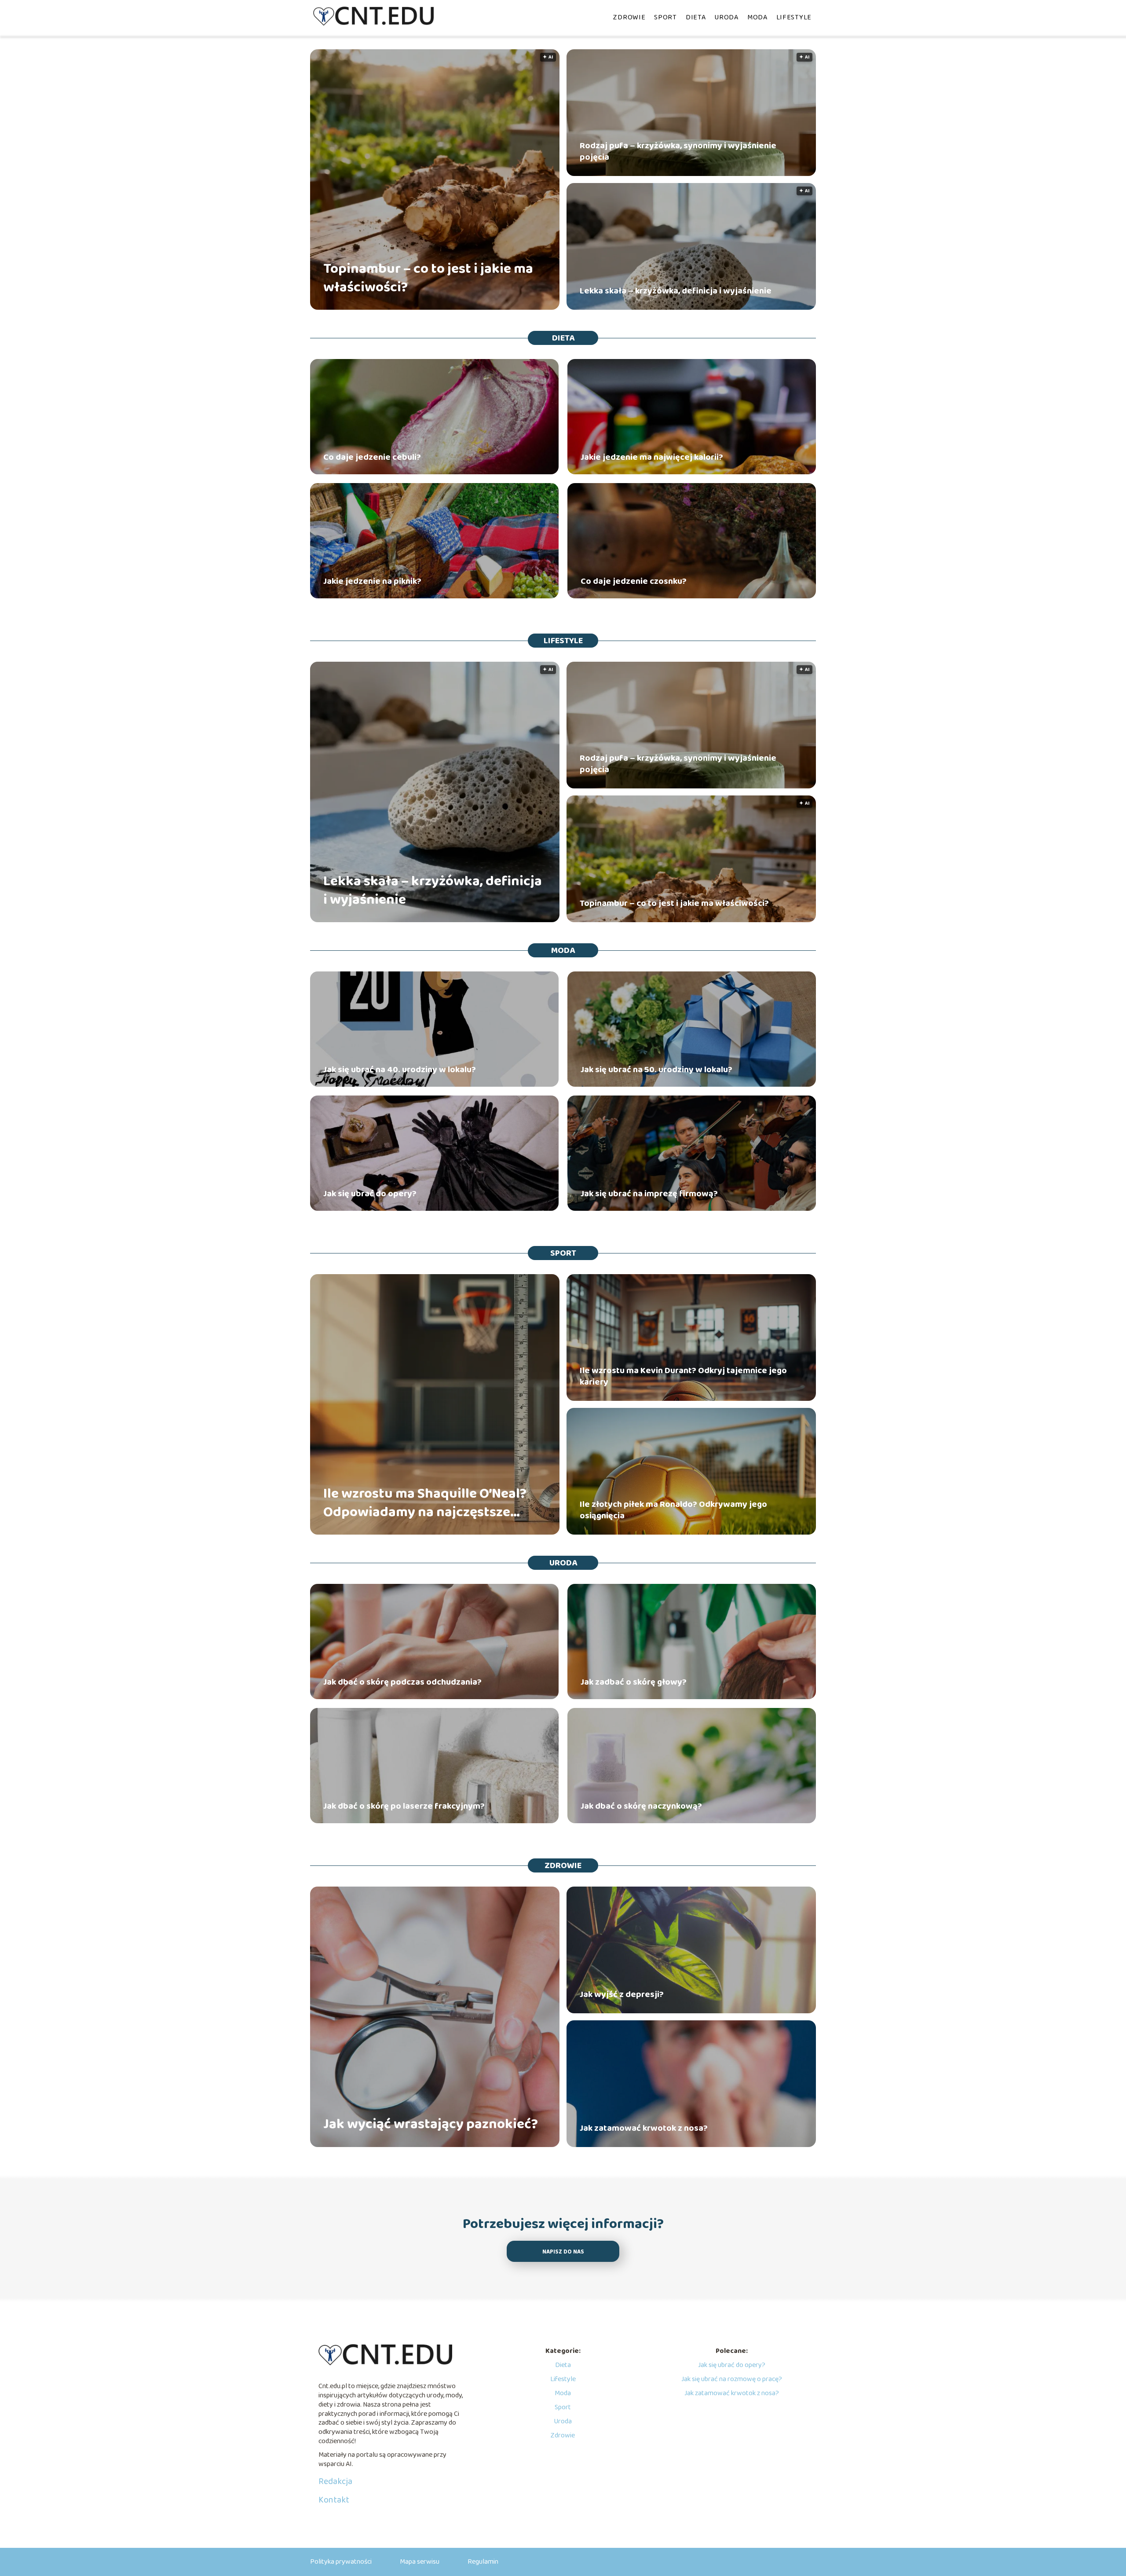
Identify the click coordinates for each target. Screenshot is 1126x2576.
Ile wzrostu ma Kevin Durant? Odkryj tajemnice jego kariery (683, 1376)
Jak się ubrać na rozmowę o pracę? (732, 2379)
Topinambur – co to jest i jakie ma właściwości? (428, 278)
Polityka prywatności (341, 2562)
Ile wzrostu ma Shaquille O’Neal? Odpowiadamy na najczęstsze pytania (425, 1503)
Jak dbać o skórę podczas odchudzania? (402, 1682)
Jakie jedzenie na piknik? (372, 581)
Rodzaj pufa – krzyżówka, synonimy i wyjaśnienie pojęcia (678, 151)
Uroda (726, 17)
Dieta (696, 17)
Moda (757, 17)
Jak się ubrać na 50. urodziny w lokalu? (656, 1070)
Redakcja (335, 2481)
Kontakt (334, 2500)
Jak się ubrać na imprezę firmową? (649, 1194)
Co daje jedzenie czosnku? (634, 581)
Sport (665, 17)
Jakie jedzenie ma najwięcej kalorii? (652, 457)
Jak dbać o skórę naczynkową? (641, 1806)
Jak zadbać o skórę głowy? (634, 1682)
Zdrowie (629, 17)
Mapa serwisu (420, 2562)
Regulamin (483, 2562)
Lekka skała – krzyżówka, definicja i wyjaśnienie (676, 291)
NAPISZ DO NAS (563, 2252)
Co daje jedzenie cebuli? (372, 457)
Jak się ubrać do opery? (370, 1194)
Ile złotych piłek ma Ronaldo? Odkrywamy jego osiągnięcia (673, 1510)
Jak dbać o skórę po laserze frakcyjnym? (404, 1806)
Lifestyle (794, 17)
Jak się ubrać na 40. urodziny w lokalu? (400, 1070)
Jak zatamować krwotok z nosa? (644, 2128)
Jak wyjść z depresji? (622, 1994)
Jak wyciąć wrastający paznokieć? (431, 2125)
